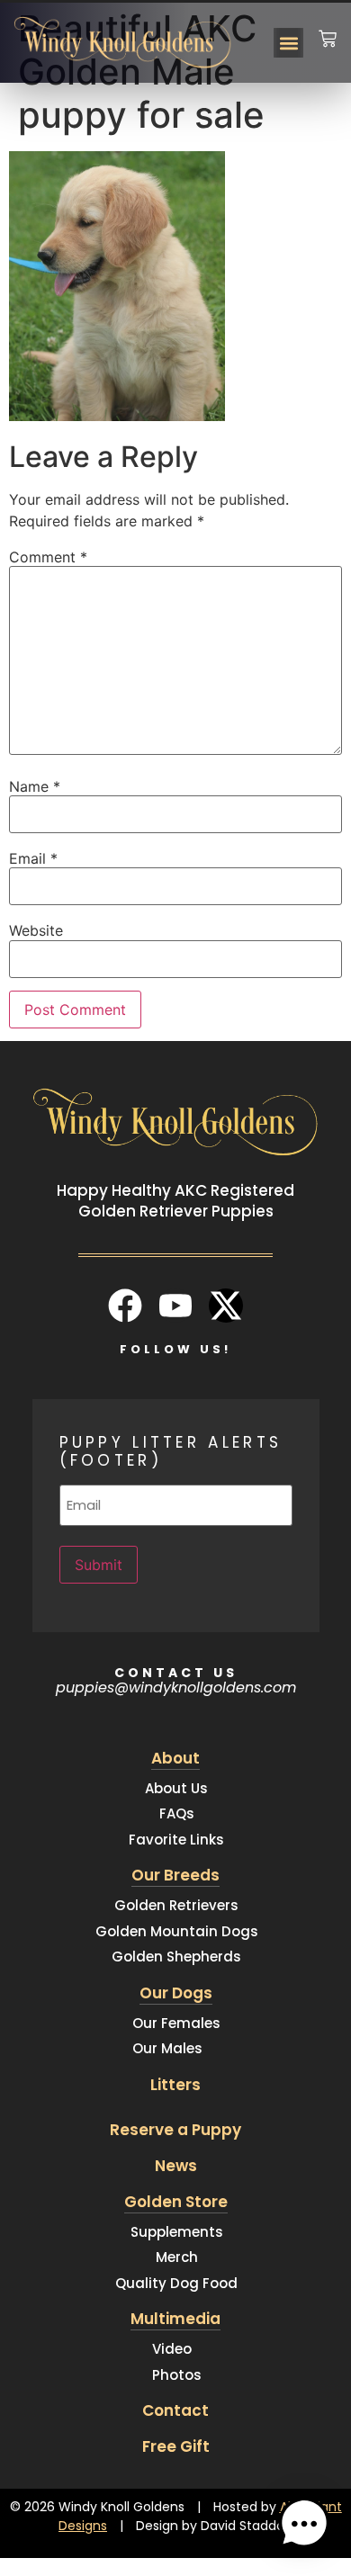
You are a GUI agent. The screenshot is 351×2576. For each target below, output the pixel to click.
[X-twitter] (226, 1306)
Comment (48, 557)
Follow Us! (175, 1349)
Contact (175, 2410)
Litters (175, 2085)
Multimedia (175, 2319)
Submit (99, 1565)
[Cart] (328, 27)
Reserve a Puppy (175, 2130)
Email (33, 858)
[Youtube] (175, 1306)
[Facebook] (125, 1306)
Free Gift (176, 2446)
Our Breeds (175, 1875)
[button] (288, 43)
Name (35, 786)
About (175, 1758)
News (176, 2166)
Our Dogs (176, 1993)
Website (36, 930)
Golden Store (176, 2202)
